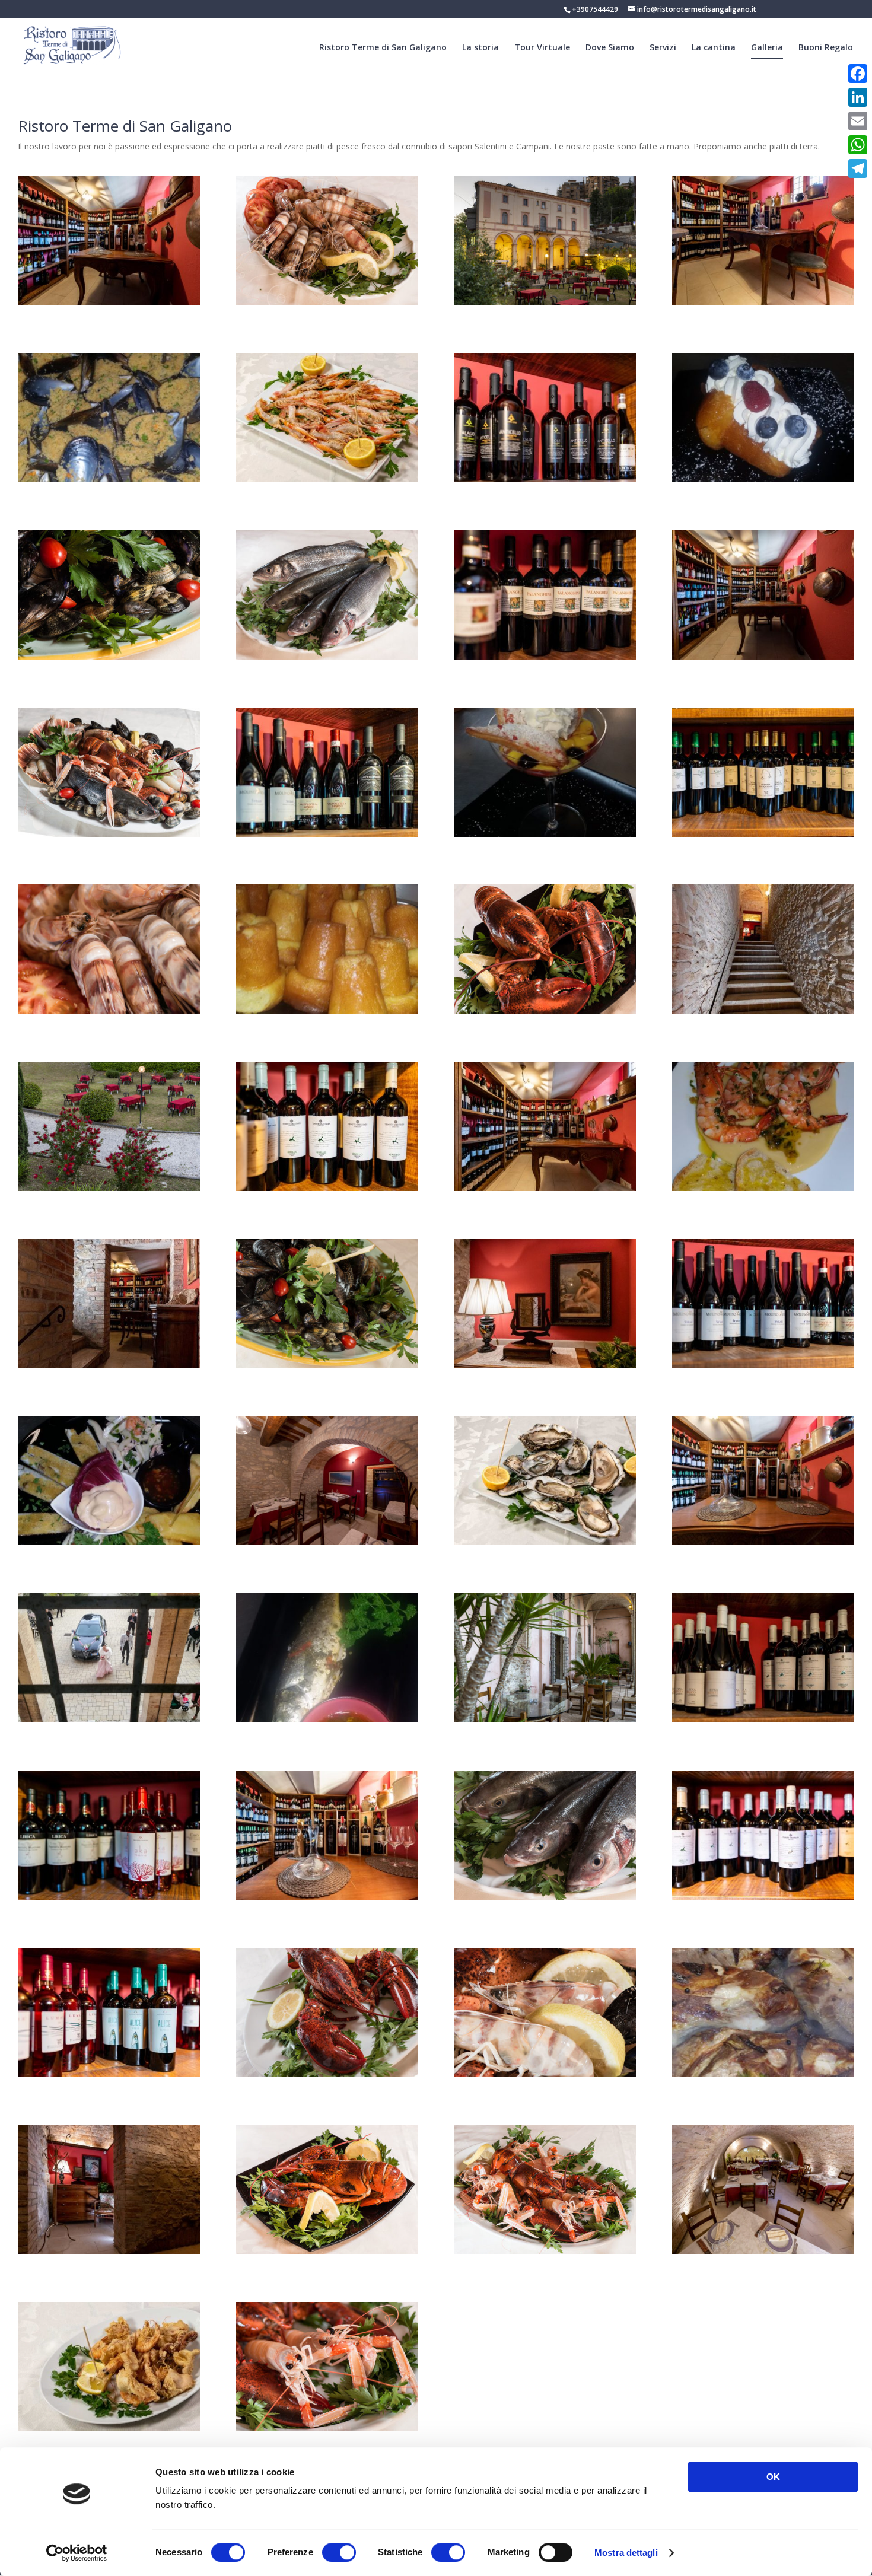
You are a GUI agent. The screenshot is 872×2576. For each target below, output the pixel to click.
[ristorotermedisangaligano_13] (327, 834)
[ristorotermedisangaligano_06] (327, 1188)
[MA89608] (545, 1365)
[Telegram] (858, 168)
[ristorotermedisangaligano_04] (763, 656)
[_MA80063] (109, 1188)
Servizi (663, 48)
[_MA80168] (545, 302)
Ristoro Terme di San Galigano (383, 48)
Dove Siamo (610, 48)
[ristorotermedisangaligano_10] (545, 479)
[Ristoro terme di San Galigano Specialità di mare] (109, 2428)
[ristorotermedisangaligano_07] (763, 1719)
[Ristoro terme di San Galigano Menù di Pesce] (109, 479)
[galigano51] (327, 2251)
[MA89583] (545, 1188)
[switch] (339, 2552)
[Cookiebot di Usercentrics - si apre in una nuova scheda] (77, 2553)
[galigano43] (327, 2073)
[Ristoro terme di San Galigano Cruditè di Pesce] (327, 479)
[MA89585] (763, 302)
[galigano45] (109, 1010)
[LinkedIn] (858, 97)
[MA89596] (763, 1010)
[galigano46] (327, 302)
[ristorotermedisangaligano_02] (763, 1542)
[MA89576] (109, 1365)
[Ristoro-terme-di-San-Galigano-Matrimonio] (109, 1719)
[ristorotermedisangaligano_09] (545, 656)
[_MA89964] (763, 2251)
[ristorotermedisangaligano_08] (763, 834)
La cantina (714, 48)
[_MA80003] (327, 1542)
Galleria (767, 48)
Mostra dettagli (626, 2553)
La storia (480, 48)
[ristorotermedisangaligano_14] (109, 1897)
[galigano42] (545, 2251)
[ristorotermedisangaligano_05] (109, 2073)
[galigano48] (545, 1897)
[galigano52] (545, 1010)
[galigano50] (327, 1365)
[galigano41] (327, 2428)
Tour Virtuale (542, 48)
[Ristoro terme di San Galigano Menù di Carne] (763, 2073)
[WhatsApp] (858, 145)
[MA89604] (109, 2251)
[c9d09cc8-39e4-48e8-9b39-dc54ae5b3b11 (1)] (109, 1542)
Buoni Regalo (826, 48)
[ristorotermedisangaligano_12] (763, 1365)
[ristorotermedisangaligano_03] (109, 302)
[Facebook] (858, 74)
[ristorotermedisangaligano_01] (327, 1897)
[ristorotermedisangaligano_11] (763, 1897)
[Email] (858, 121)
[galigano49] (109, 656)
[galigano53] (545, 2073)
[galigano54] (109, 834)
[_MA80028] (545, 1719)
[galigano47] (327, 656)
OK (773, 2477)
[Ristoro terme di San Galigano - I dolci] (763, 479)
